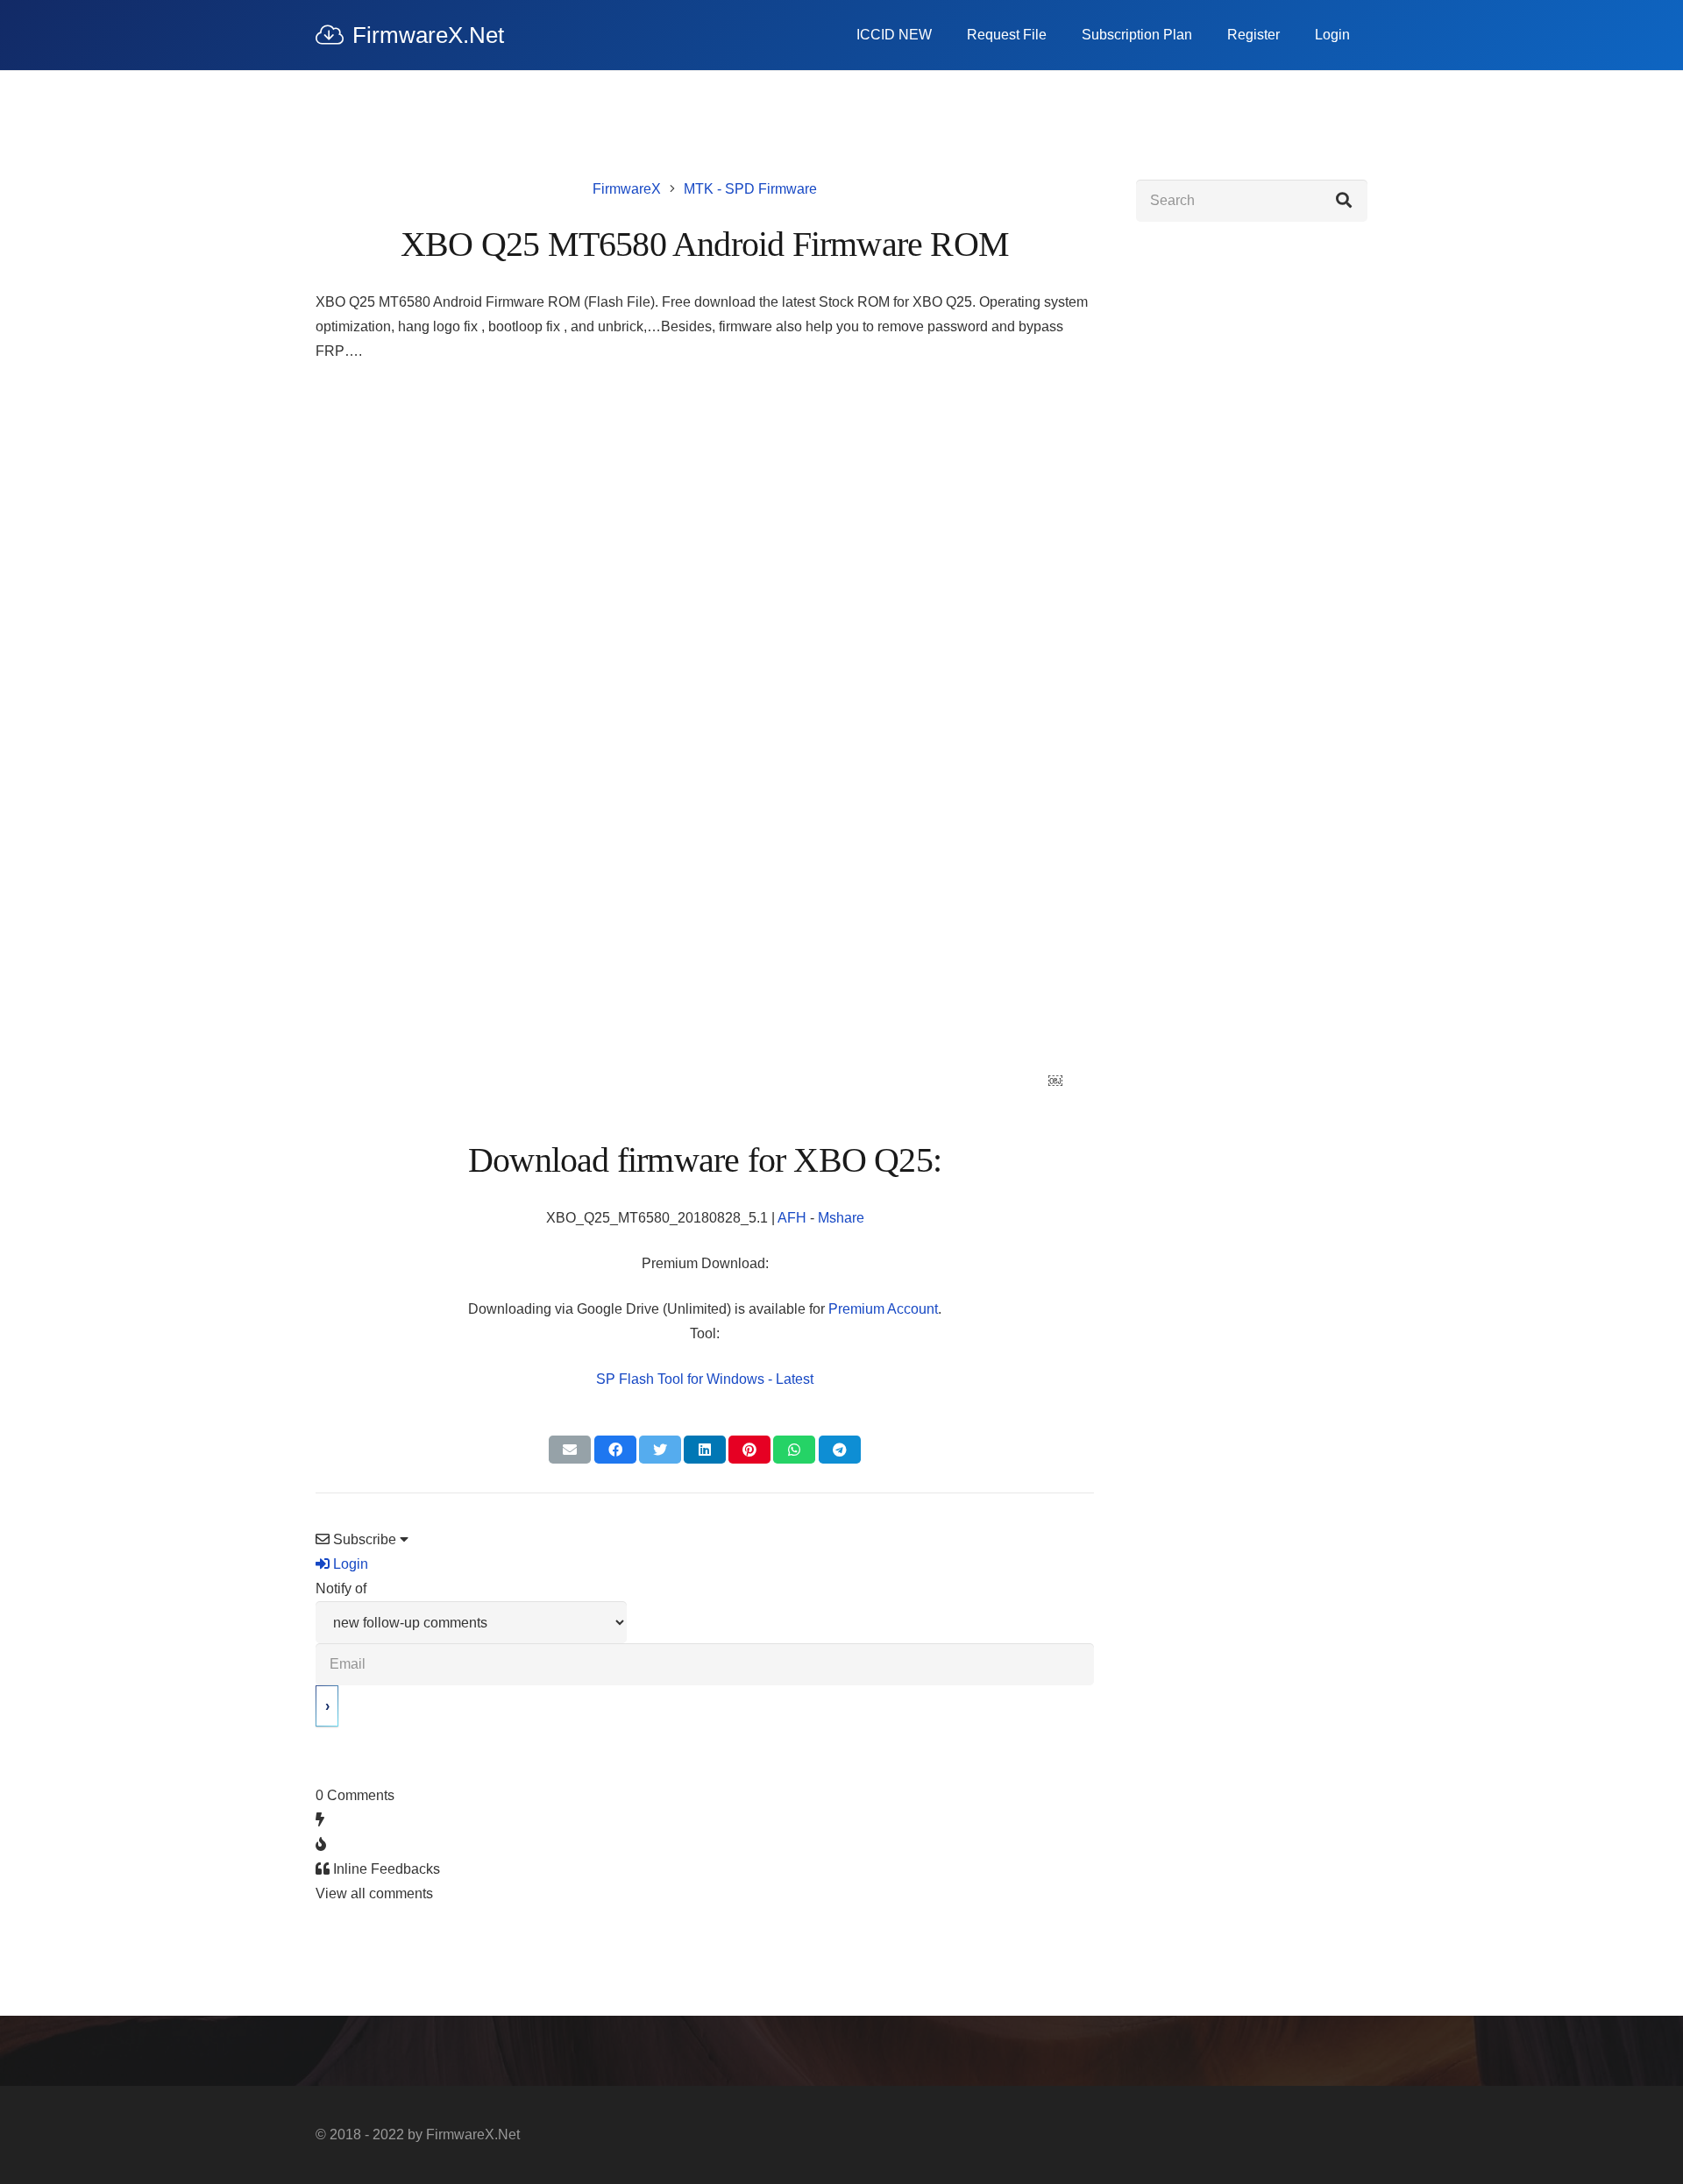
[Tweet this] (660, 1450)
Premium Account (883, 1309)
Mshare (841, 1218)
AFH (794, 1218)
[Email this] (570, 1450)
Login (349, 1564)
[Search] (1344, 201)
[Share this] (615, 1450)
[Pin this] (749, 1450)
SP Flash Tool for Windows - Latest (705, 1379)
